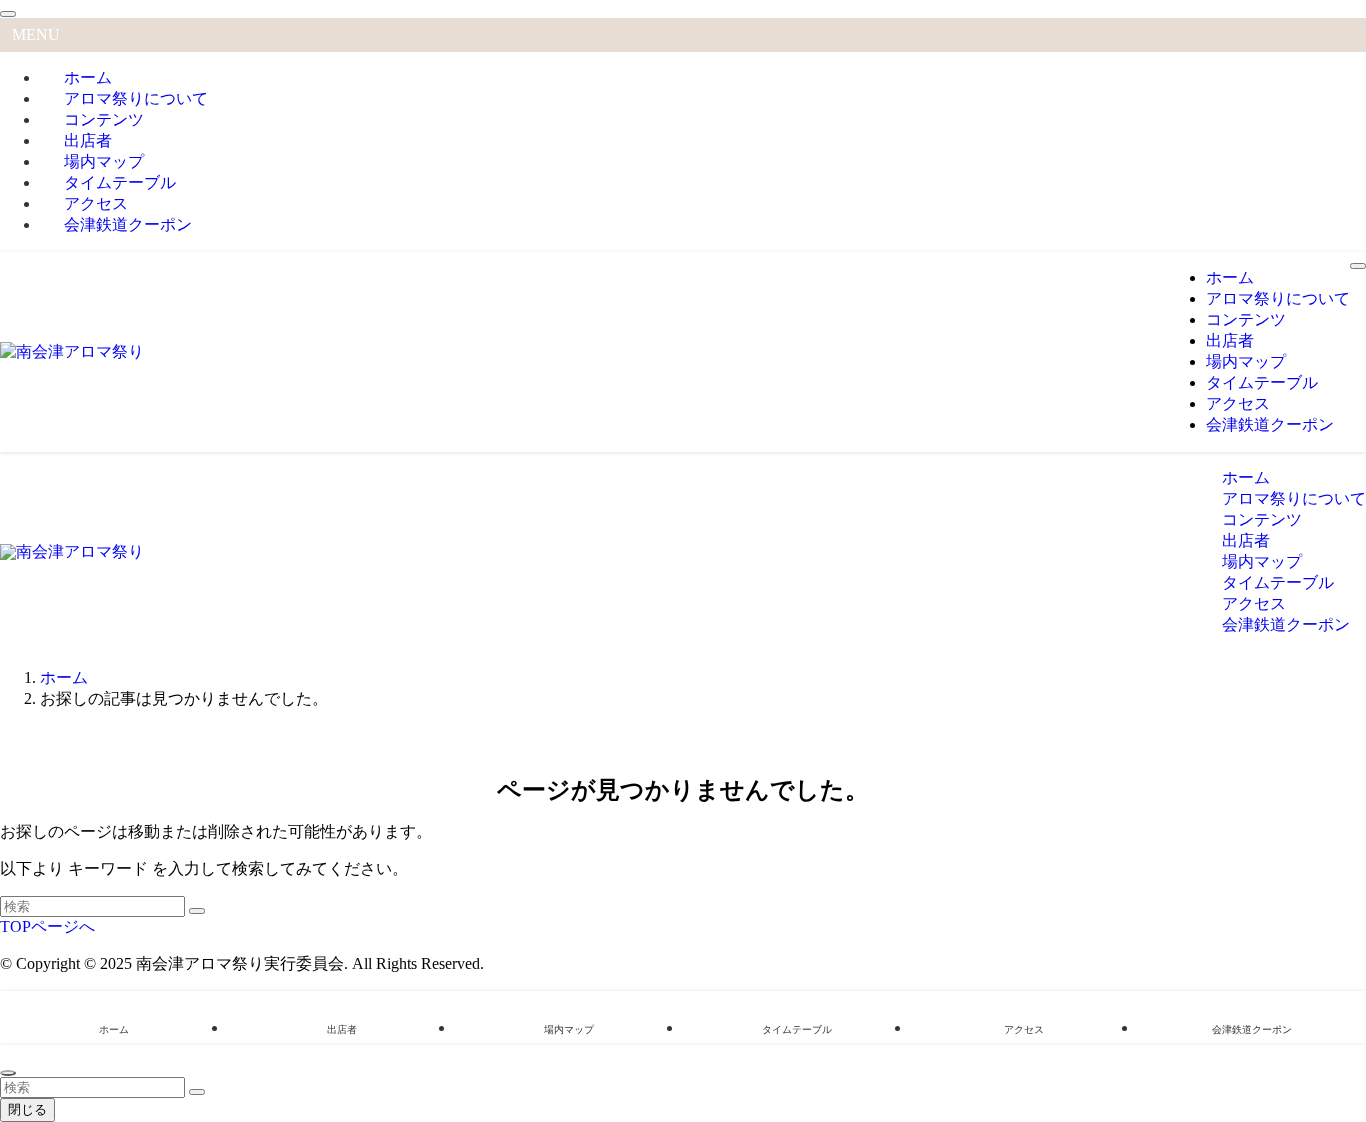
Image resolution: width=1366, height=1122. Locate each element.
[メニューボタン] (1358, 266)
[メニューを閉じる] (8, 14)
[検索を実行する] (197, 911)
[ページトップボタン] (8, 1073)
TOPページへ (47, 926)
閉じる (27, 1109)
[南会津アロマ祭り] (72, 351)
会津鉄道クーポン (128, 224)
